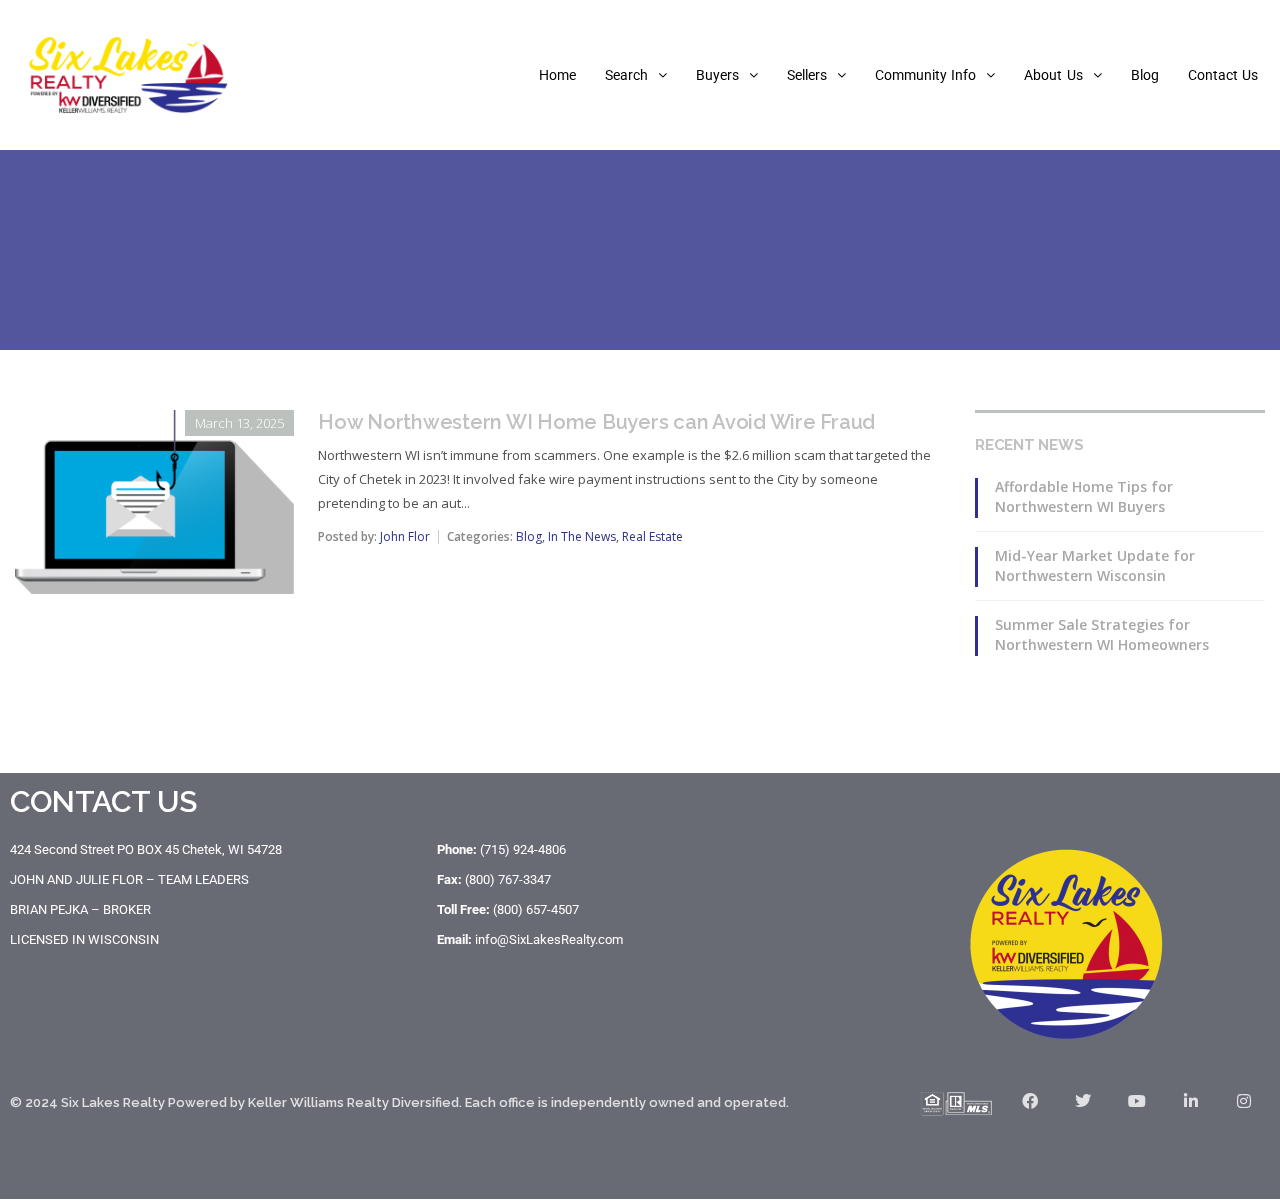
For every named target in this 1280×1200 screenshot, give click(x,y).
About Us (1053, 75)
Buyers (717, 75)
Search (626, 75)
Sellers (807, 75)
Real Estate (652, 536)
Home (557, 75)
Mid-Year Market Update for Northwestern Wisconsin (1095, 565)
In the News (582, 536)
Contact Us (1223, 75)
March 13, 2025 (239, 423)
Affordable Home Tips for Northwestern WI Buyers (1084, 496)
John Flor (405, 536)
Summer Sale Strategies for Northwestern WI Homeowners (1102, 634)
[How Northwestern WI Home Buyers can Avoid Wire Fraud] (154, 424)
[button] (636, 75)
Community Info (925, 75)
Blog (1145, 75)
